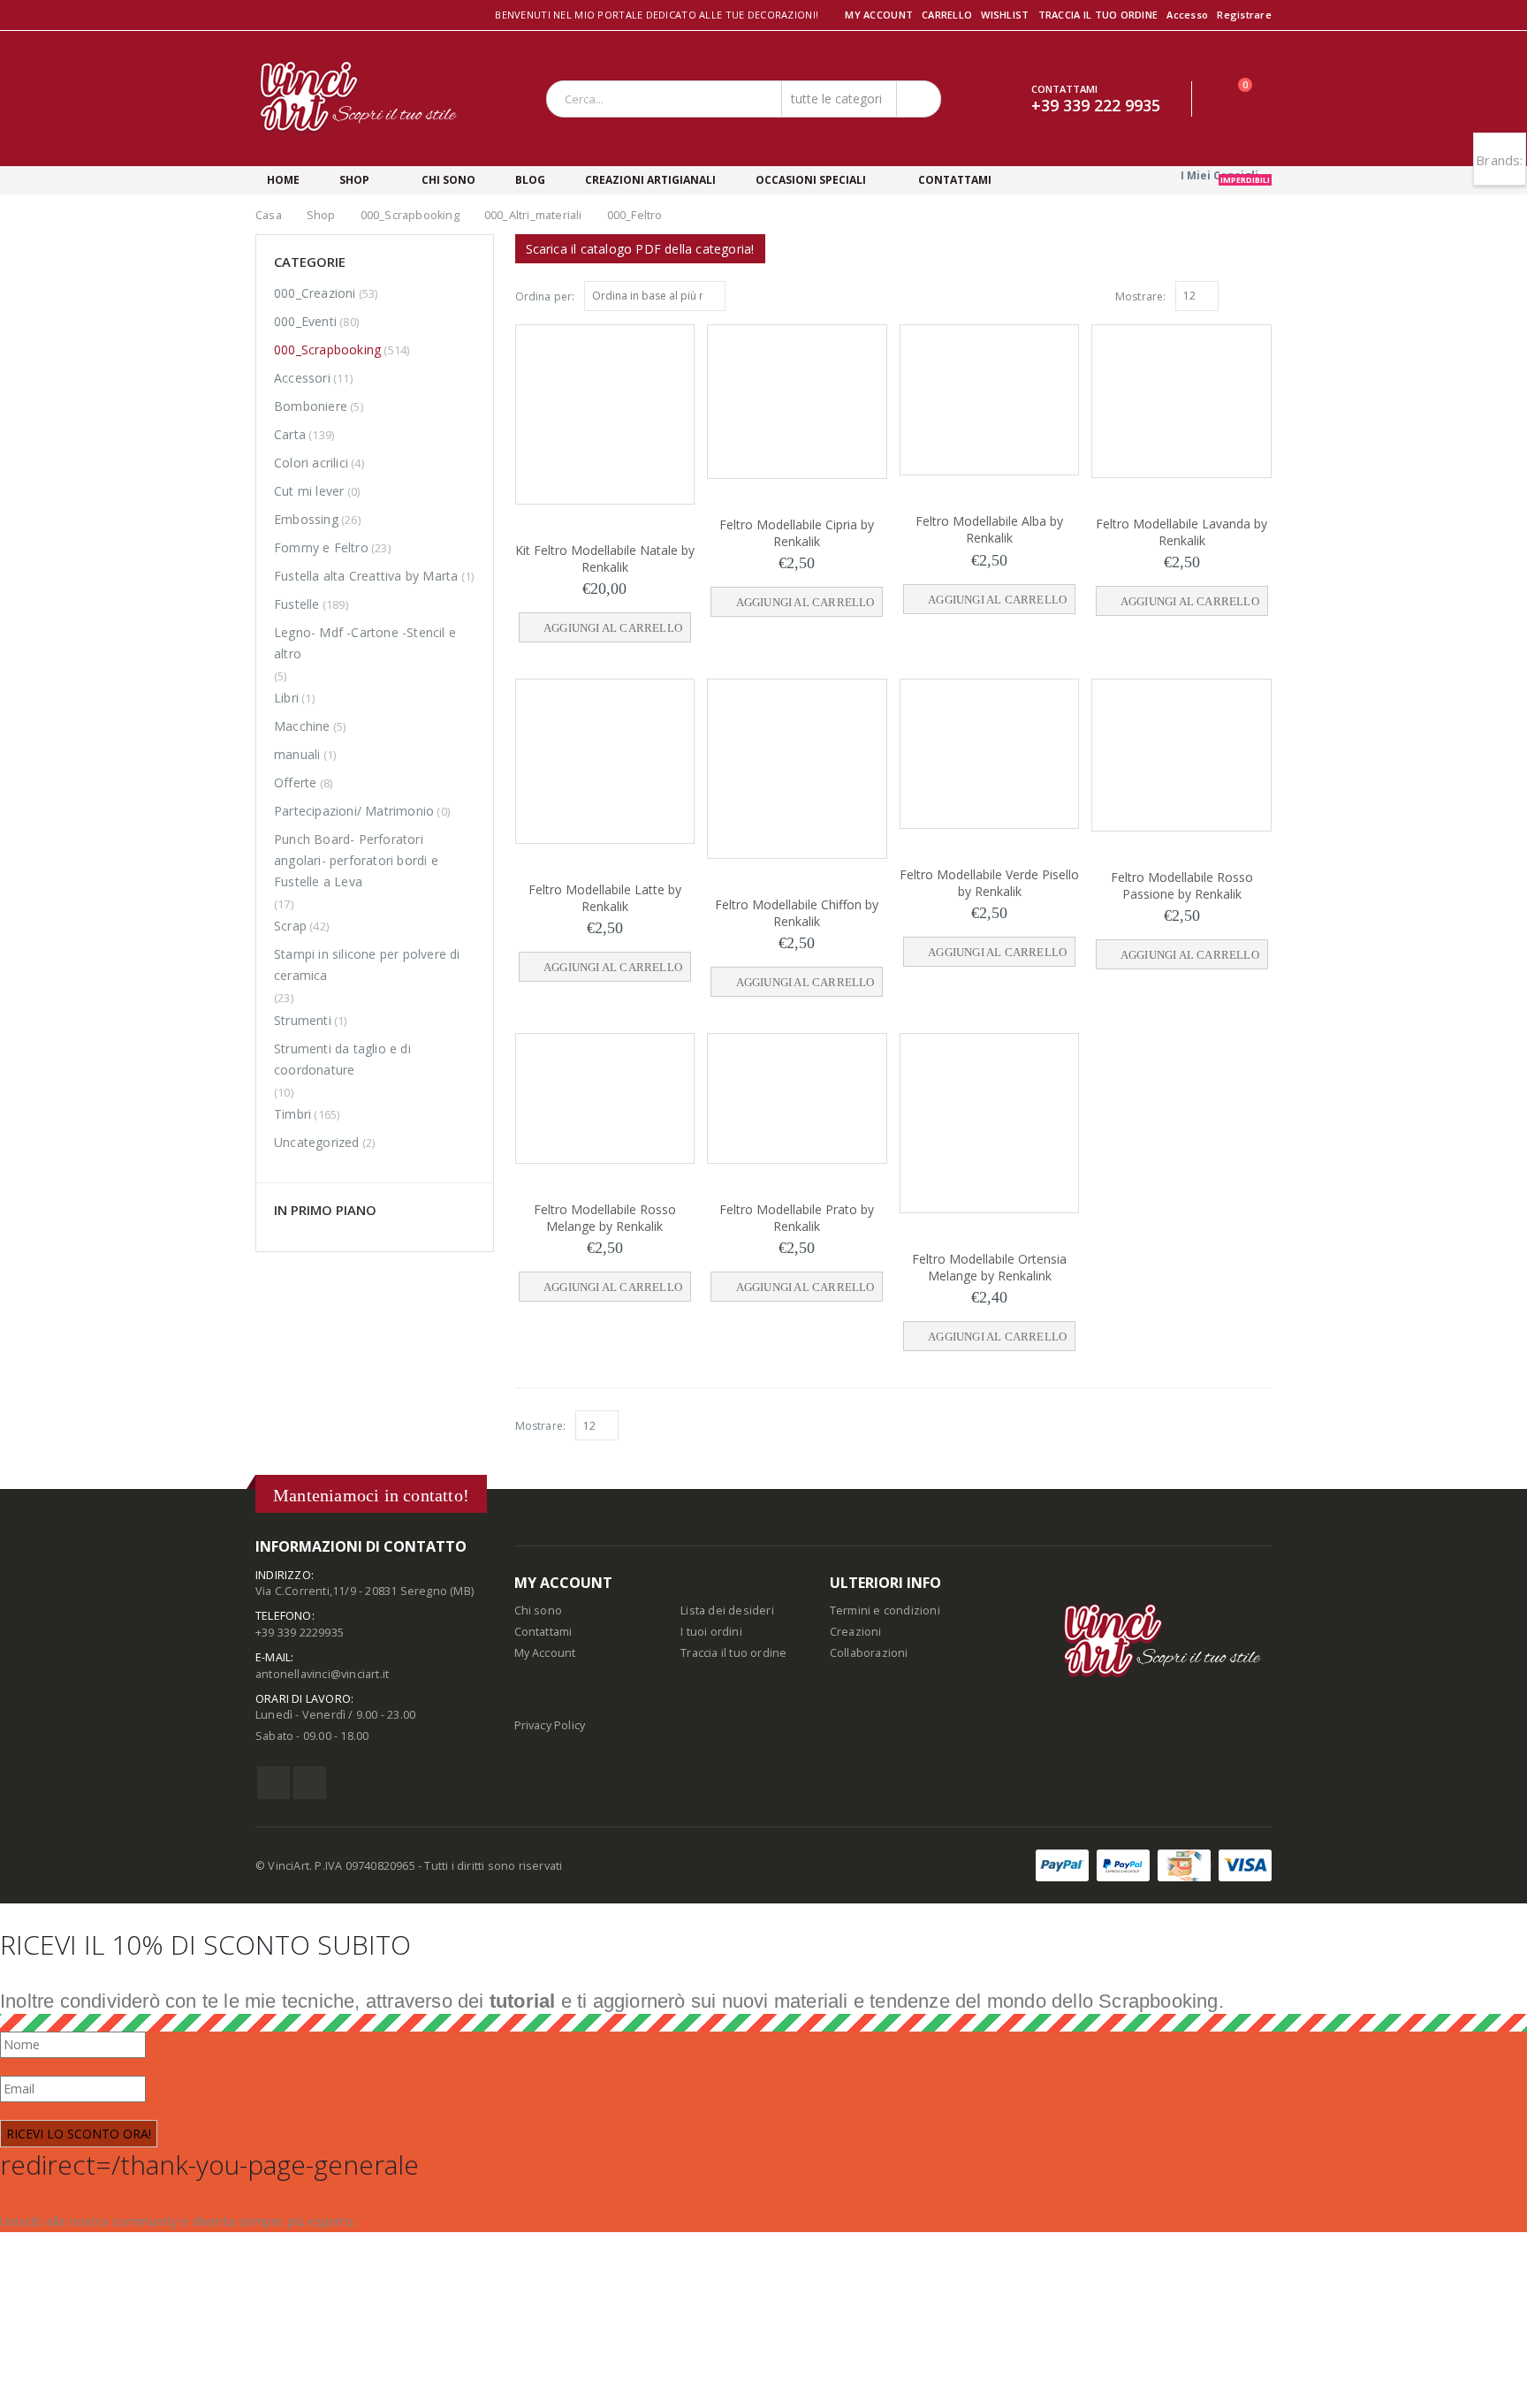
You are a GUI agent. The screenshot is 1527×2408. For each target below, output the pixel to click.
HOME (283, 180)
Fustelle (297, 604)
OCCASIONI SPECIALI (810, 180)
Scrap (290, 926)
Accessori (302, 378)
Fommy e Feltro (321, 547)
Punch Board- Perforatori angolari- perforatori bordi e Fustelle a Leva (356, 860)
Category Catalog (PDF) (640, 249)
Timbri (292, 1114)
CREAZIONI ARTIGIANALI (650, 180)
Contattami (543, 1632)
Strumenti (303, 1020)
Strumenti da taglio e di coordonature (342, 1059)
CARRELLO (947, 15)
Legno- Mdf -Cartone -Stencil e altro (365, 643)
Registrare (1244, 15)
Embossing (306, 519)
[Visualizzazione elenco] (1264, 295)
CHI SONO (448, 180)
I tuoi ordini (711, 1632)
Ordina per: (545, 296)
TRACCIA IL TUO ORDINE (1098, 15)
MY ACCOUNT (879, 15)
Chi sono (539, 1610)
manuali (297, 754)
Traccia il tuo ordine (733, 1653)
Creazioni (856, 1632)
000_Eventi (305, 321)
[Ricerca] (917, 99)
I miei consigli (1225, 176)
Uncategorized (317, 1142)
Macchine (302, 726)
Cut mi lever (309, 491)
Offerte (295, 782)
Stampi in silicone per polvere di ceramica (367, 965)
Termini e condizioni (885, 1610)
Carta (290, 434)
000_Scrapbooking (327, 349)
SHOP (354, 180)
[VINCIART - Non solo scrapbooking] (359, 99)
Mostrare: (1141, 296)
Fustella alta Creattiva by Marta (366, 576)
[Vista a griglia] (1244, 295)
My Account (545, 1653)
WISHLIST (1005, 15)
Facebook (273, 1783)
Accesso (1187, 15)
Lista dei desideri (727, 1610)
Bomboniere (311, 406)
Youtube (310, 1783)
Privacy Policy (550, 1725)
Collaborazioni (869, 1653)
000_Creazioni (315, 293)
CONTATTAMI (953, 180)
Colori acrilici (311, 463)
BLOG (529, 180)
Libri (286, 698)
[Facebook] (262, 16)
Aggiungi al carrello (615, 628)
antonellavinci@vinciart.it (322, 1674)
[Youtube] (284, 16)
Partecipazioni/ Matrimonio (354, 811)
